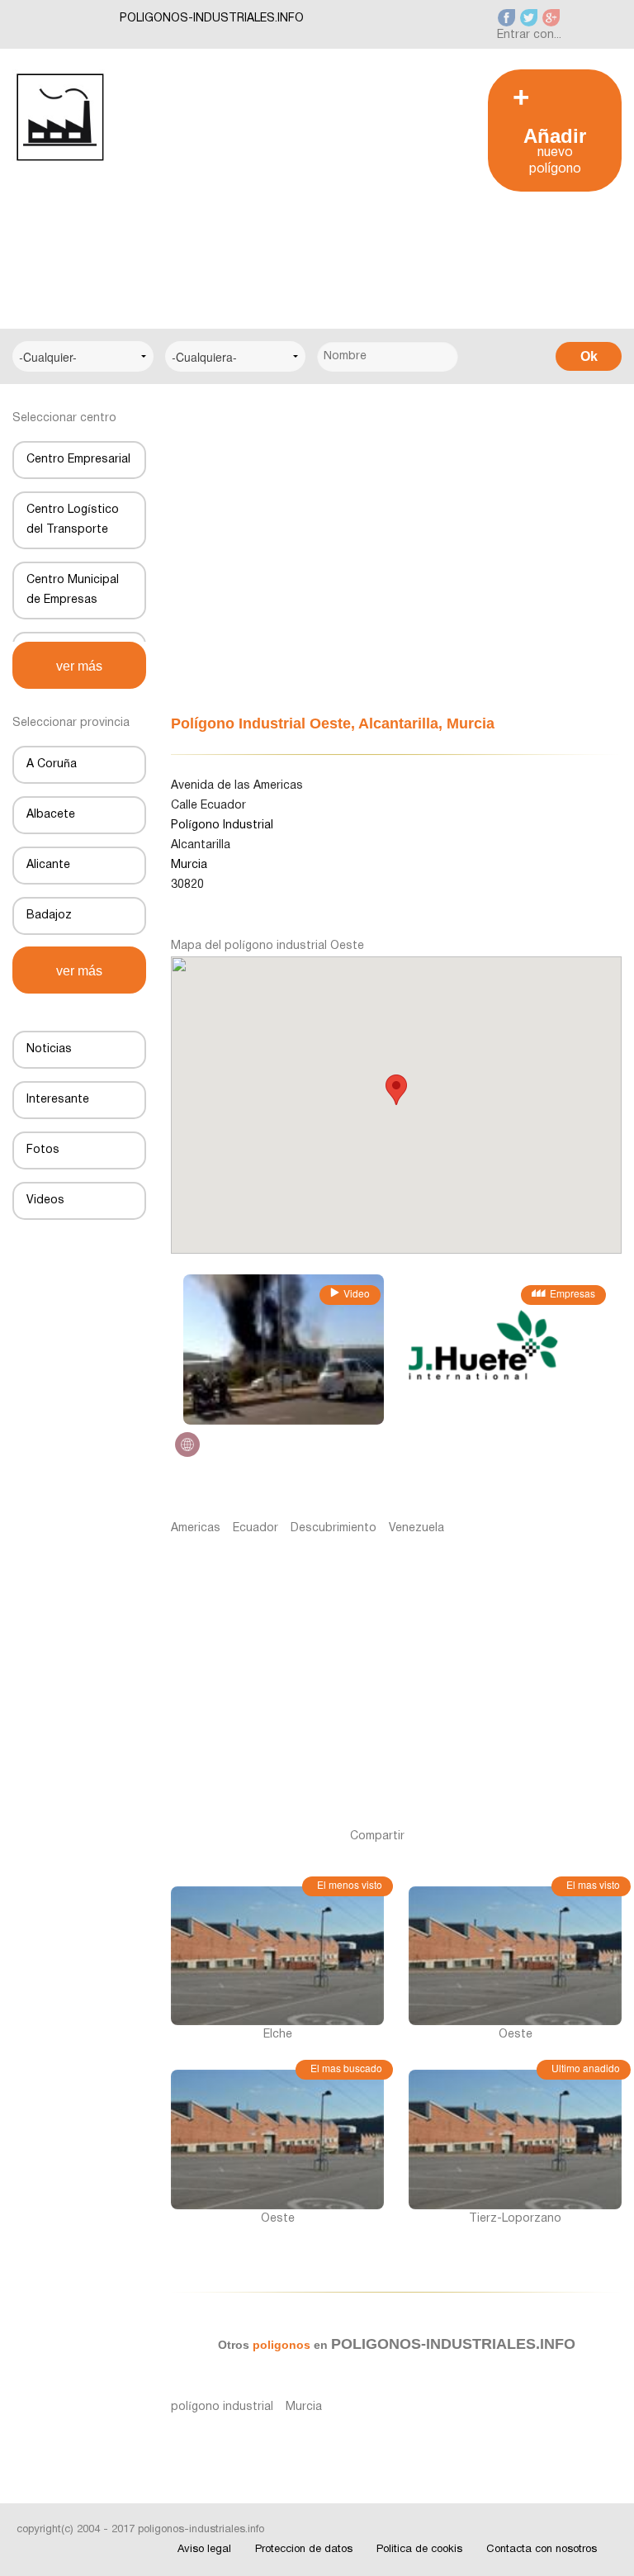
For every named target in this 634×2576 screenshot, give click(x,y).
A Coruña (52, 764)
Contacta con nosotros (542, 2550)
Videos (45, 1200)
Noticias (49, 1049)
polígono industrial (222, 2407)
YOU (612, 1836)
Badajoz (49, 916)
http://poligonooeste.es (187, 1445)
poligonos (283, 2345)
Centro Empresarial (78, 460)
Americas (196, 1528)
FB (435, 1836)
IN (488, 1836)
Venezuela (416, 1528)
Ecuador (255, 1528)
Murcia (304, 2407)
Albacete (51, 815)
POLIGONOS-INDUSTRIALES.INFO (212, 19)
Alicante (48, 865)
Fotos (43, 1150)
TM (510, 1836)
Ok (589, 356)
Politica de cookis (419, 2550)
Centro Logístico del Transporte (73, 520)
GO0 (535, 1836)
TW (459, 1836)
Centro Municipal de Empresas (73, 590)
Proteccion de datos (304, 2550)
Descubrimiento (334, 1528)
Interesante (58, 1100)
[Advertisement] (291, 185)
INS (561, 1836)
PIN (587, 1836)
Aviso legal (204, 2550)
